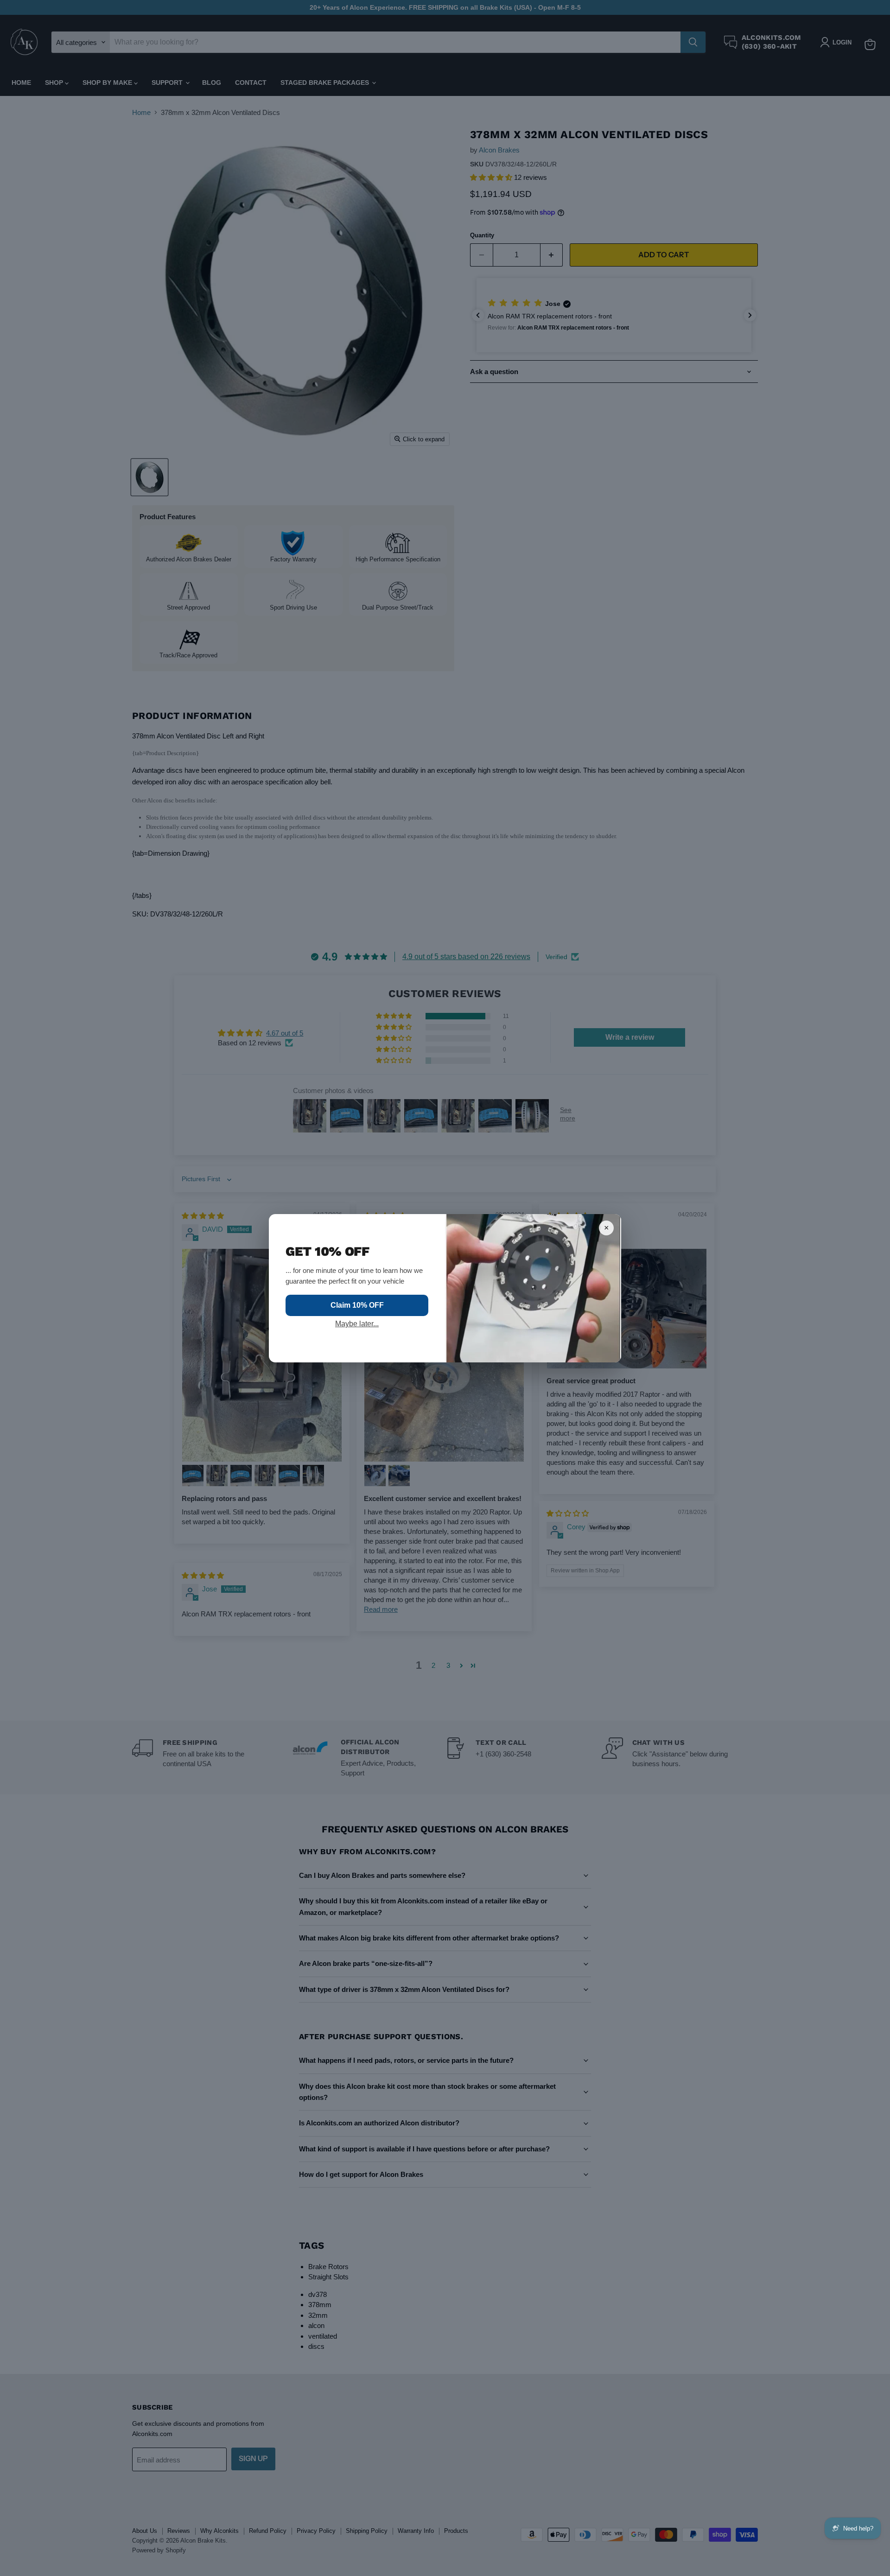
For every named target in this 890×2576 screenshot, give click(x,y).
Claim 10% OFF (357, 1305)
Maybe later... (357, 1324)
